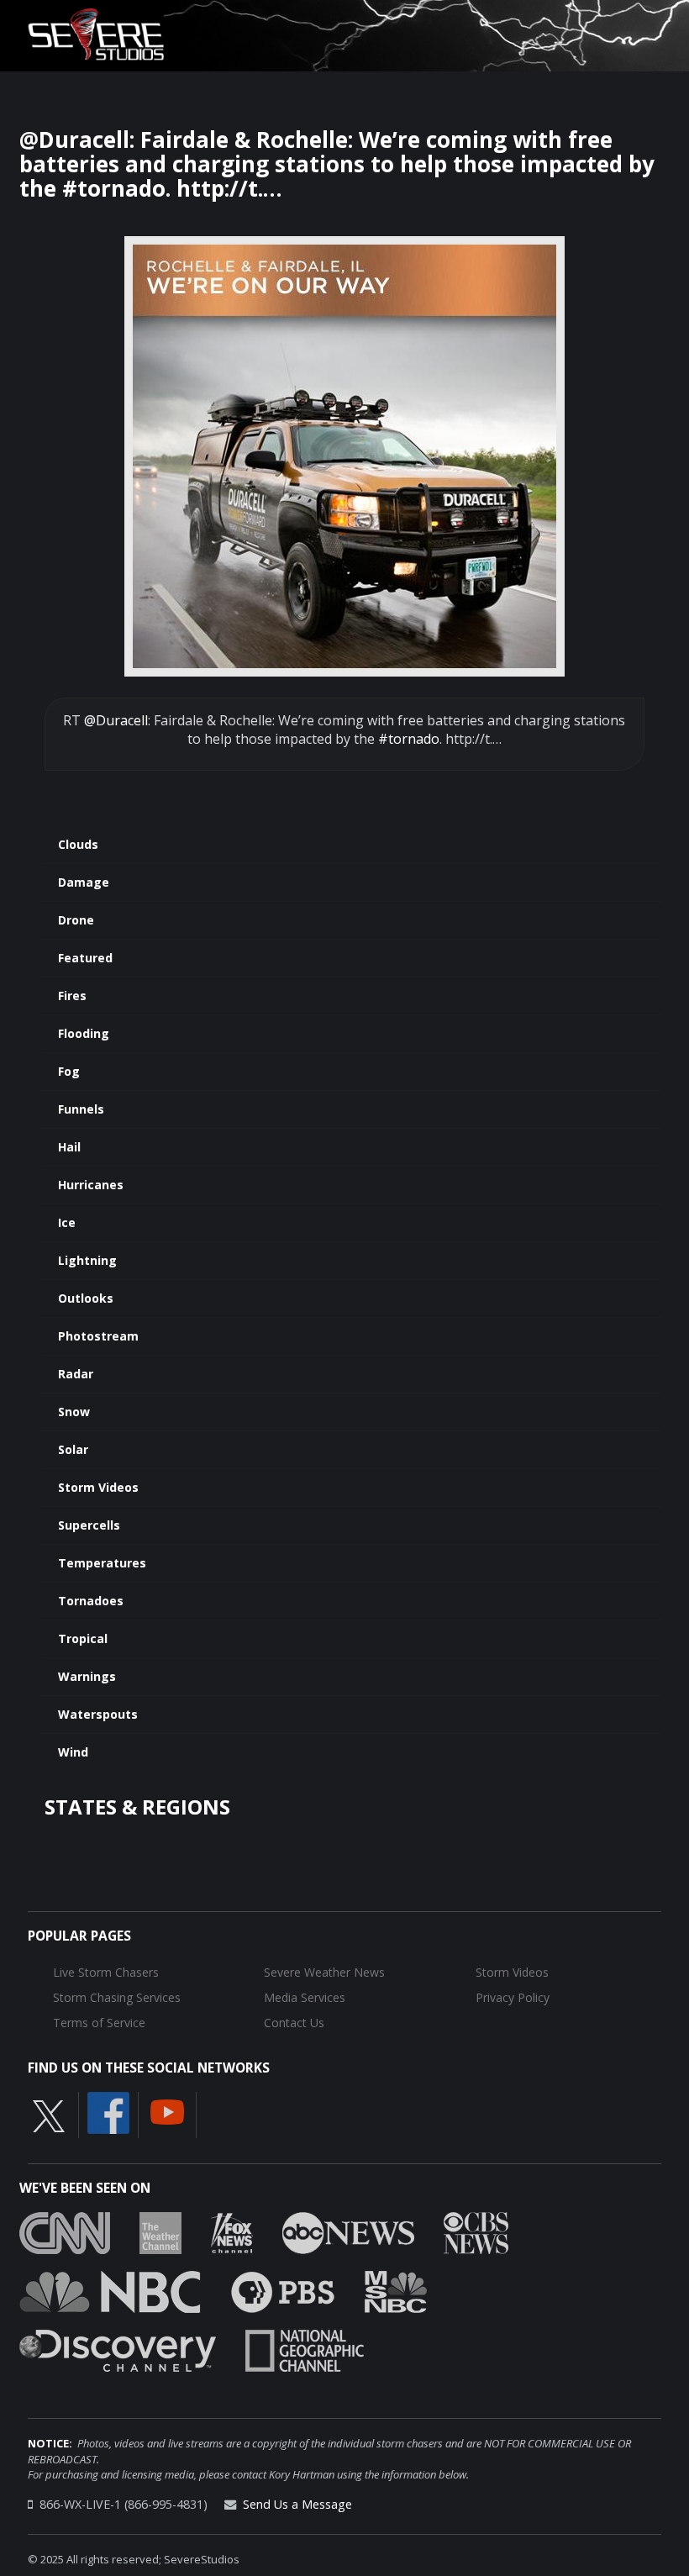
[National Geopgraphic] (305, 2350)
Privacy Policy (513, 1997)
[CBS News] (476, 2232)
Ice (67, 1222)
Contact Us (294, 2023)
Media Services (305, 1997)
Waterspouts (98, 1714)
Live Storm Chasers (106, 1972)
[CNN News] (65, 2232)
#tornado (409, 739)
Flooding (84, 1033)
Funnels (81, 1109)
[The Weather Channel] (160, 2232)
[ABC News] (348, 2232)
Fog (69, 1071)
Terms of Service (99, 2023)
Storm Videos (98, 1487)
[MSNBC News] (396, 2291)
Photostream (98, 1336)
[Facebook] (108, 2111)
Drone (76, 920)
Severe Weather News (324, 1972)
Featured (85, 958)
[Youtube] (167, 2110)
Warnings (87, 1676)
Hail (69, 1147)
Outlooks (86, 1298)
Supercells (89, 1525)
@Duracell (116, 720)
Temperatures (102, 1563)
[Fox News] (232, 2232)
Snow (74, 1412)
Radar (76, 1374)
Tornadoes (91, 1601)
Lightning (87, 1260)
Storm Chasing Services (117, 1997)
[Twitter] (49, 2115)
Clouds (78, 844)
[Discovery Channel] (118, 2350)
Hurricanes (91, 1185)
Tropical (83, 1638)
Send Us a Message (297, 2504)
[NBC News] (110, 2291)
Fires (72, 996)
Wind (73, 1752)
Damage (84, 882)
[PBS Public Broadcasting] (283, 2291)
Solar (73, 1449)
